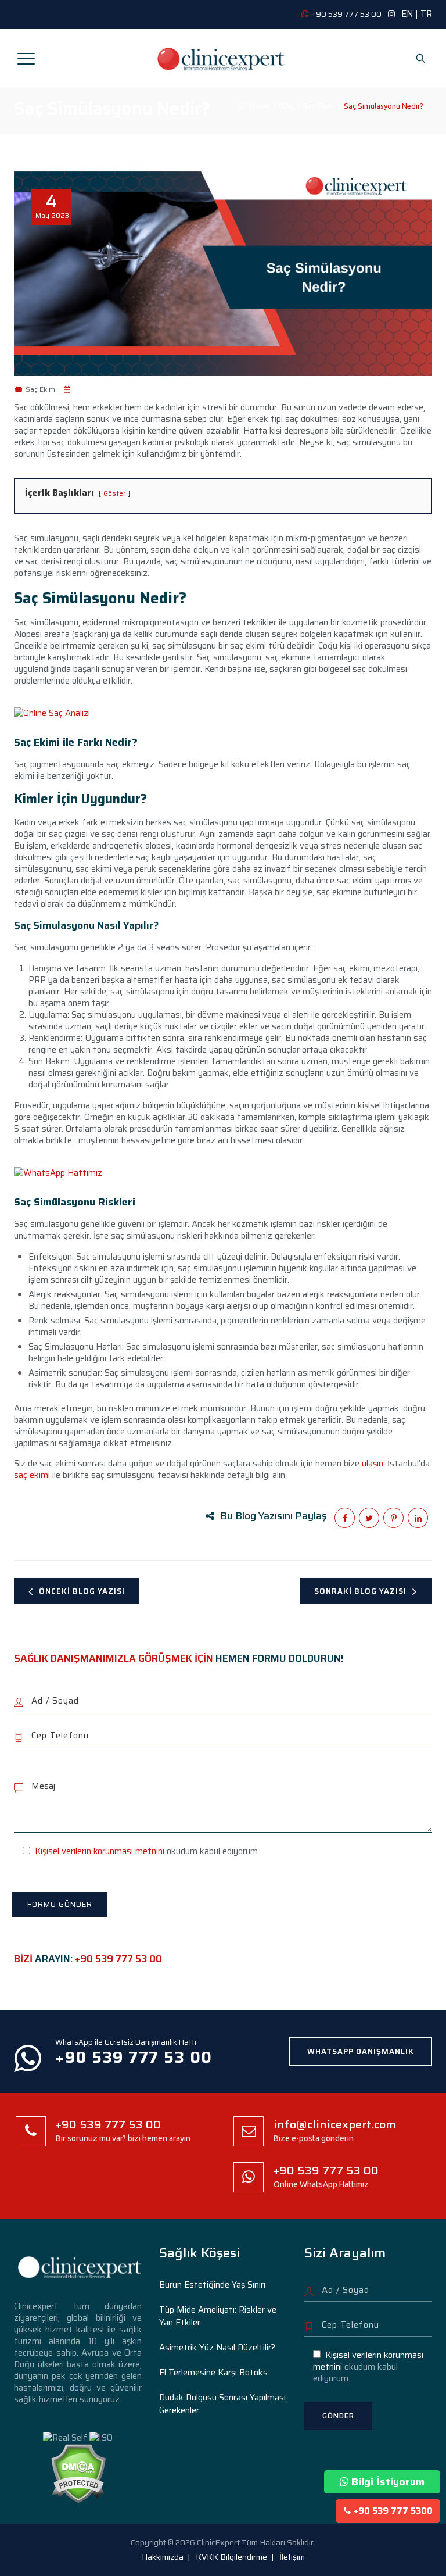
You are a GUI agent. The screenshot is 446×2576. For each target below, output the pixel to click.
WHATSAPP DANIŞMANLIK (361, 2051)
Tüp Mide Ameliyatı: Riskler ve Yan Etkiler (218, 2316)
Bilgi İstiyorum (388, 2482)
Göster (114, 493)
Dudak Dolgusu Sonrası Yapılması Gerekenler (222, 2404)
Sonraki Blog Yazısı (360, 1591)
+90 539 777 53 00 (118, 1959)
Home (258, 106)
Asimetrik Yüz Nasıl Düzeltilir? (217, 2348)
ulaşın (373, 1464)
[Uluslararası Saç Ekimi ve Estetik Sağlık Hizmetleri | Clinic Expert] (222, 58)
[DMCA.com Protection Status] (78, 2473)
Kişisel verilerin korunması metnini (100, 1851)
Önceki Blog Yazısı (82, 1591)
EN (407, 14)
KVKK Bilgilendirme (231, 2557)
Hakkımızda (163, 2557)
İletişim (292, 2557)
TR (426, 14)
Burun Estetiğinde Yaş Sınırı (212, 2285)
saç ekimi (32, 1475)
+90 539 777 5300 (393, 2511)
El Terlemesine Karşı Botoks (213, 2373)
